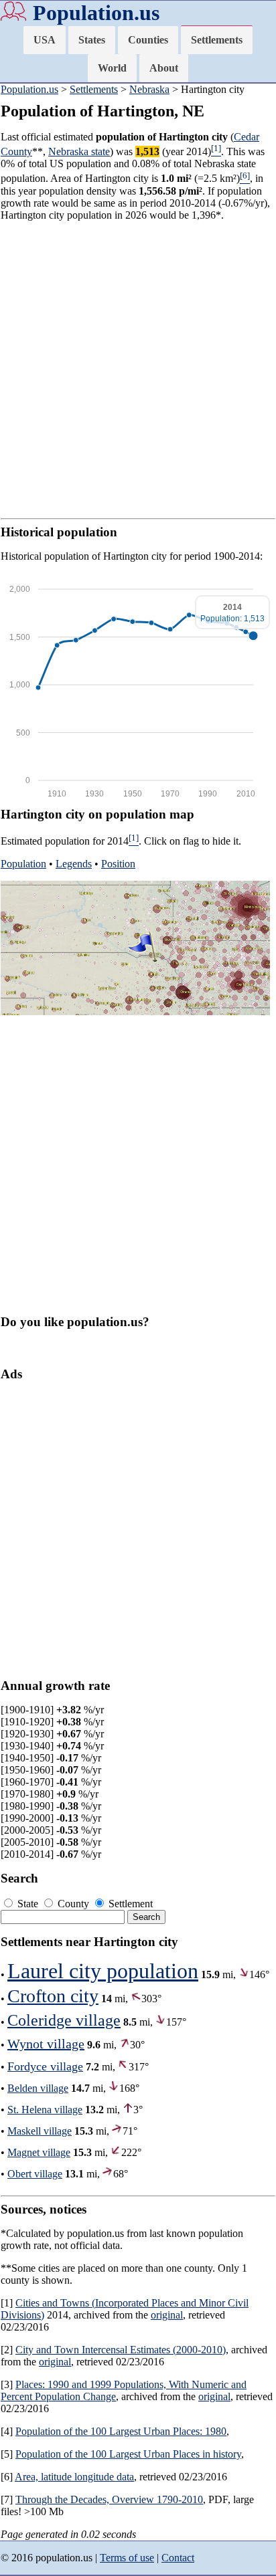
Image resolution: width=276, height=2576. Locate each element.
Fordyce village (45, 2066)
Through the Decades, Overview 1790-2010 (109, 2499)
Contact (178, 2558)
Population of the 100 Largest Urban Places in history (128, 2454)
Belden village (38, 2088)
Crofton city (53, 1996)
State (28, 1904)
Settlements (217, 40)
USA (45, 40)
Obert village (35, 2174)
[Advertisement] (138, 370)
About (164, 68)
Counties (148, 40)
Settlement (129, 1904)
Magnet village (39, 2152)
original (167, 2315)
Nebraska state (79, 151)
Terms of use (127, 2558)
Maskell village (40, 2131)
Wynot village (46, 2044)
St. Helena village (45, 2110)
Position (118, 864)
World (112, 68)
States (92, 40)
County (73, 1904)
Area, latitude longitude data (74, 2477)
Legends (74, 864)
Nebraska (149, 89)
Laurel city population (103, 1971)
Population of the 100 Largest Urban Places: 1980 (121, 2431)
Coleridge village (64, 2020)
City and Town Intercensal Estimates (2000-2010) (121, 2350)
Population (23, 864)
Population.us (96, 13)
